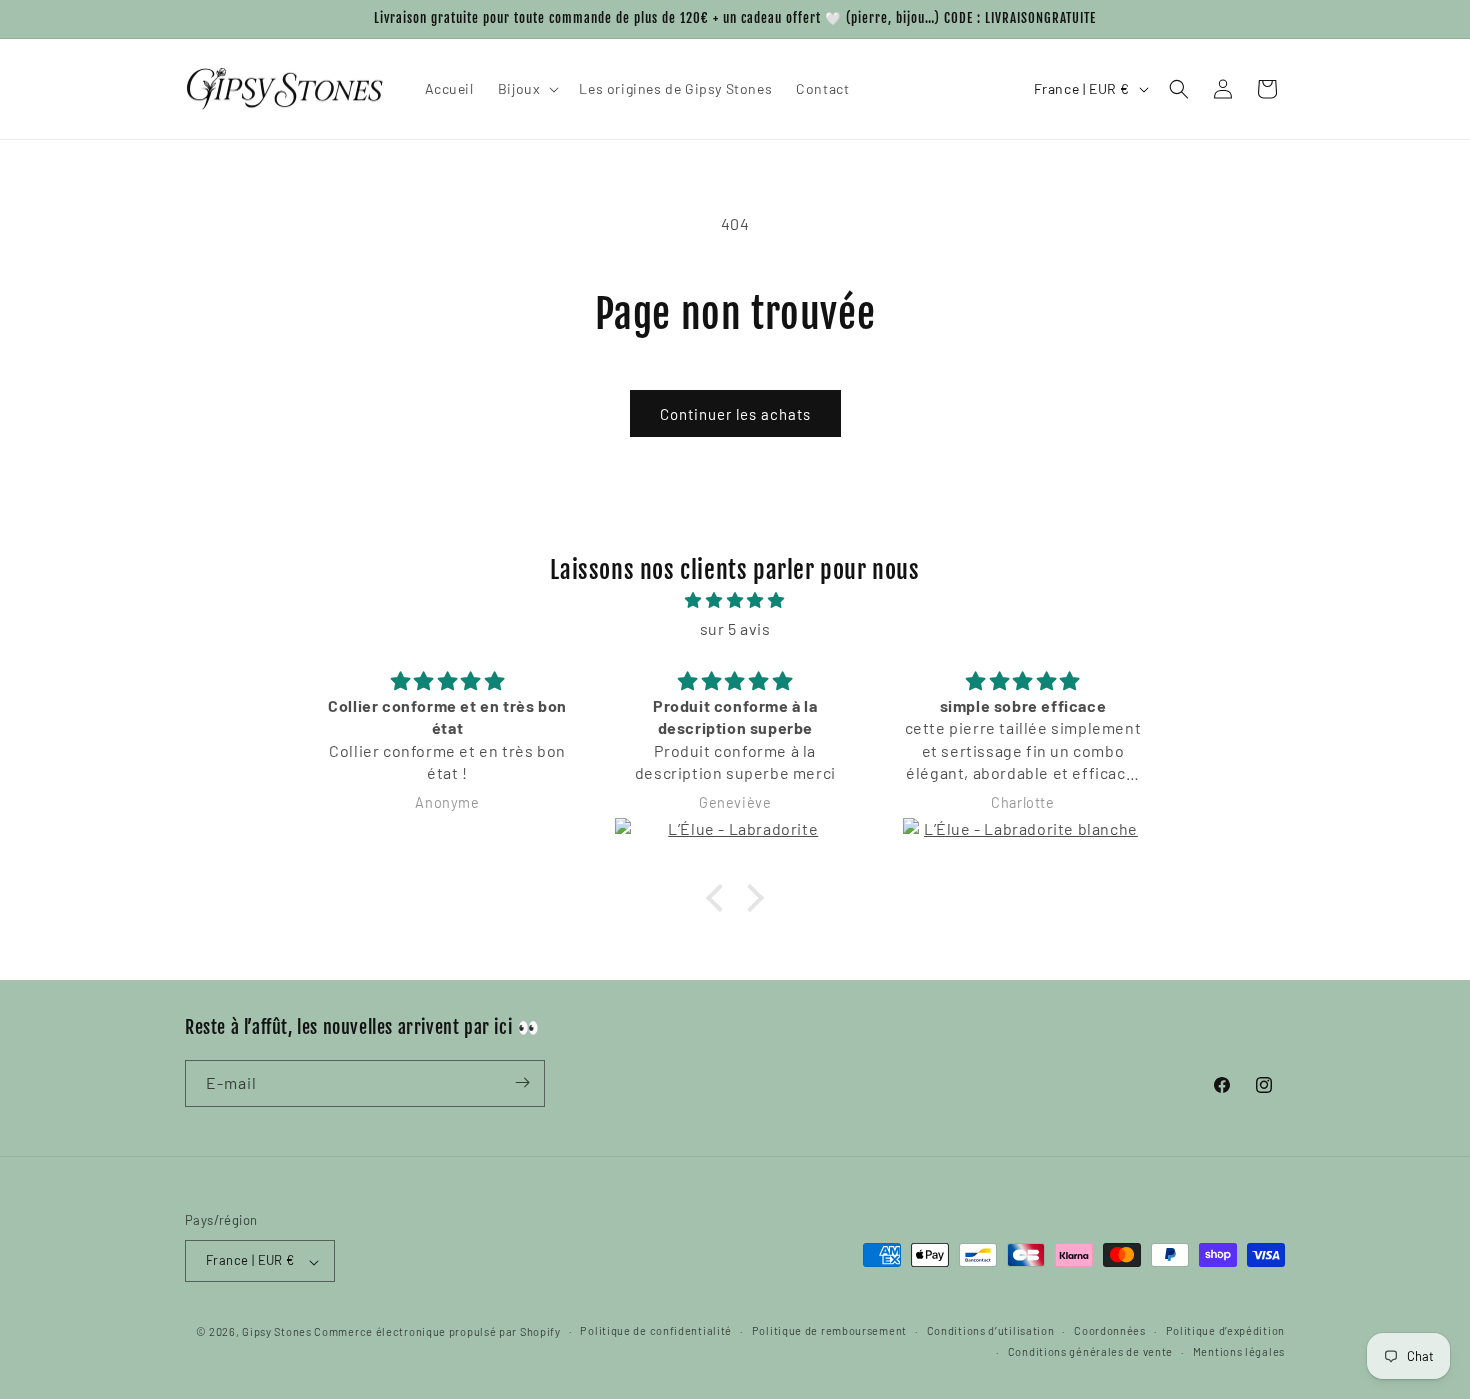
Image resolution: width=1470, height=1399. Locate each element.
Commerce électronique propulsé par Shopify (437, 1332)
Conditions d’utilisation (991, 1331)
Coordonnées (1110, 1331)
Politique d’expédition (1225, 1331)
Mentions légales (1239, 1352)
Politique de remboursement (829, 1331)
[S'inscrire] (522, 1082)
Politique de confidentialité (656, 1331)
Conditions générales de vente (1090, 1352)
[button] (527, 89)
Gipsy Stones (276, 1332)
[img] (735, 600)
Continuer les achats (735, 414)
